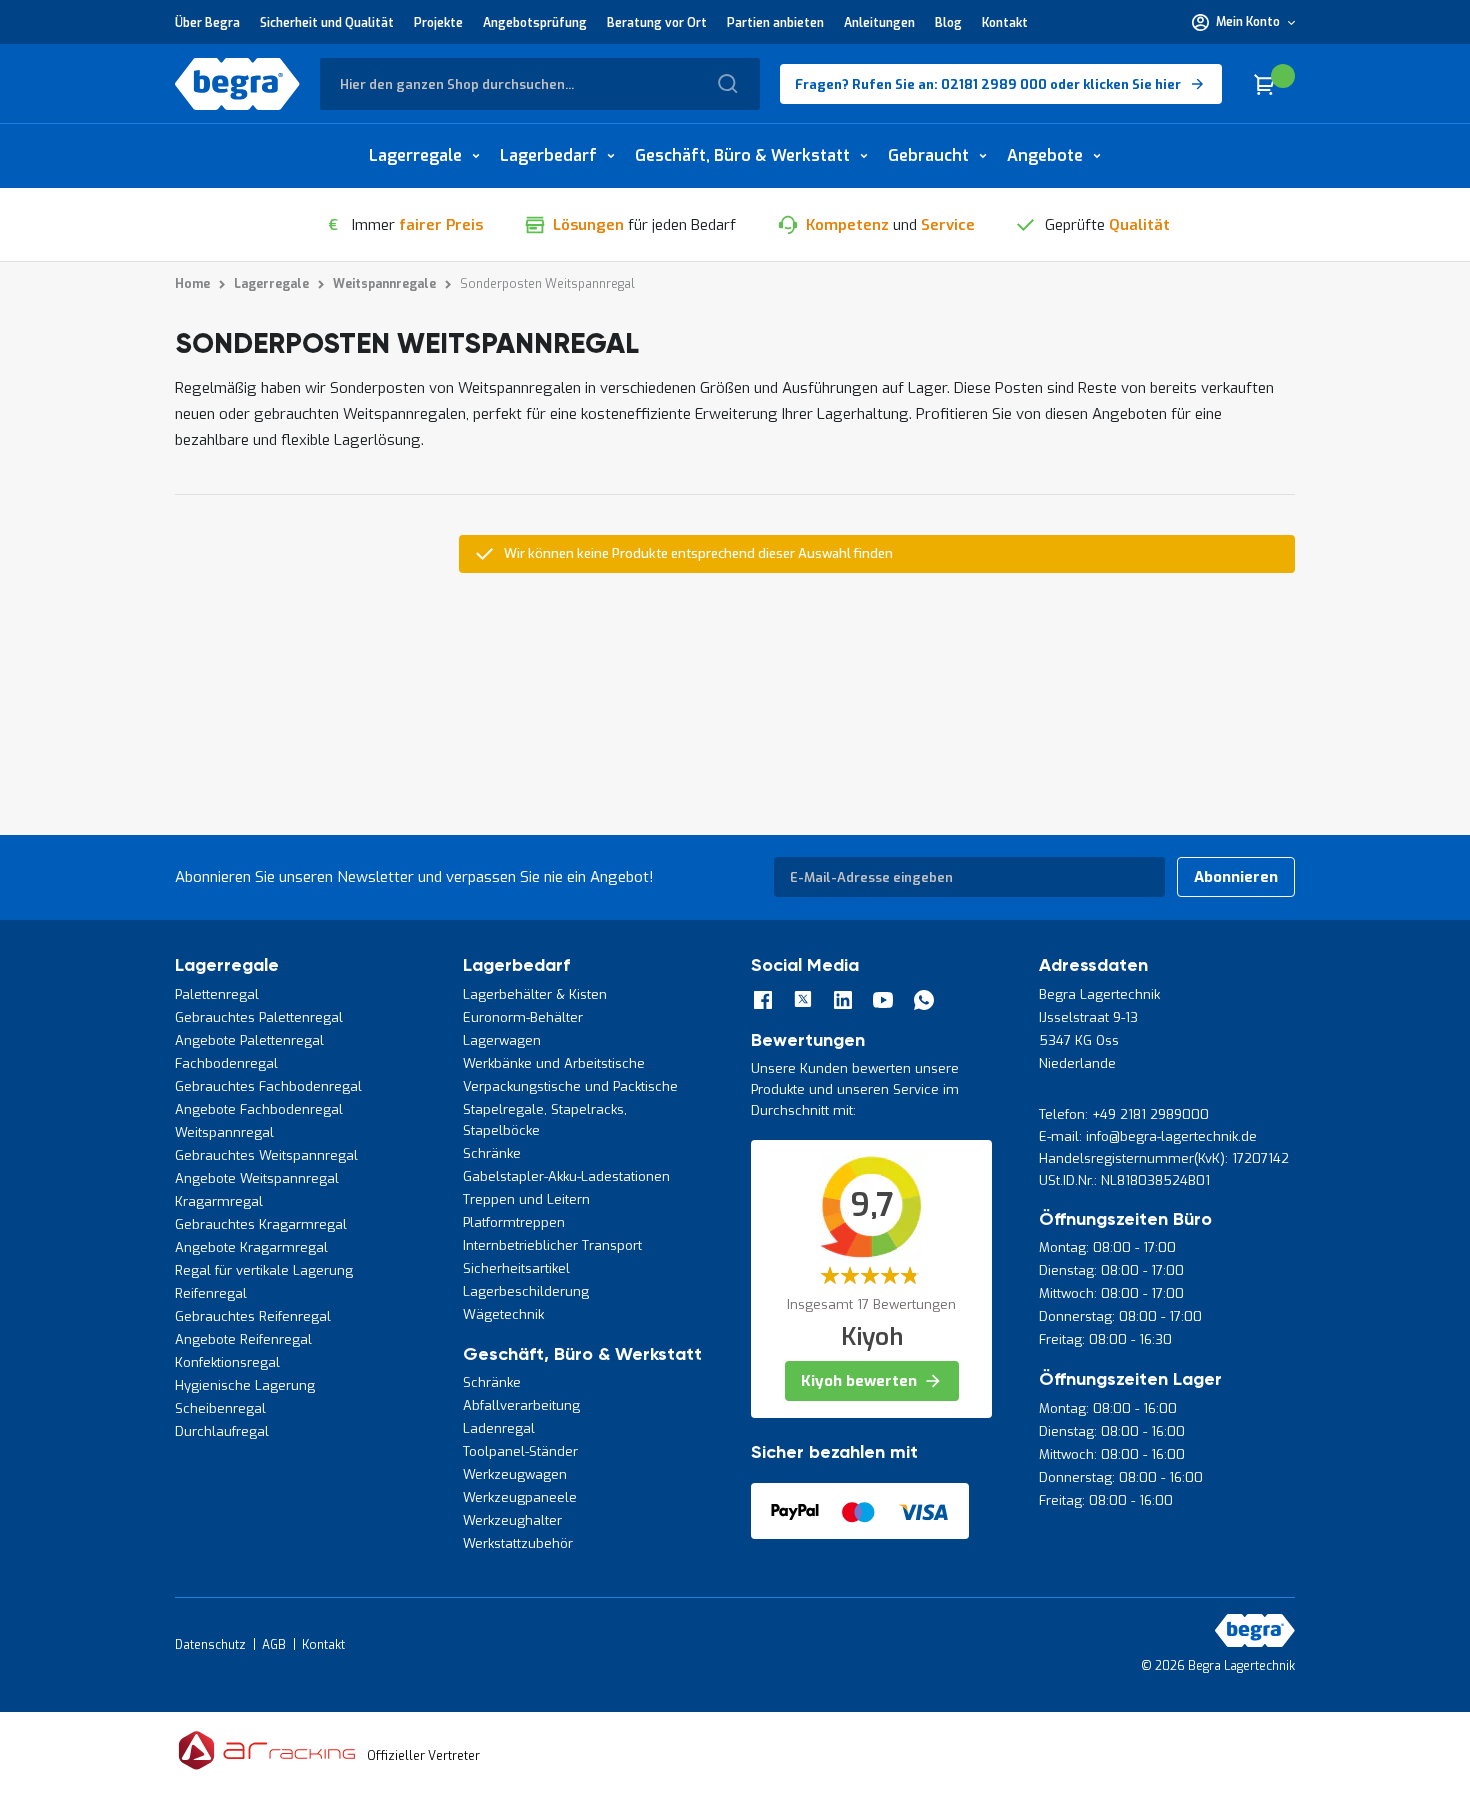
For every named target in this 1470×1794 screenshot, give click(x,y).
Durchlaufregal (222, 1431)
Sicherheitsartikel (516, 1268)
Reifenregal (211, 1293)
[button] (1243, 22)
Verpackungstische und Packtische (570, 1086)
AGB (274, 1645)
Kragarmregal (219, 1201)
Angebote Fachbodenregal (259, 1109)
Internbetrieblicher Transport (552, 1245)
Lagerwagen (502, 1040)
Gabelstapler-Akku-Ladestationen (566, 1176)
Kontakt (1005, 23)
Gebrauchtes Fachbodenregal (268, 1086)
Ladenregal (499, 1428)
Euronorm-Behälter (523, 1017)
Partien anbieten (775, 23)
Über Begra (207, 23)
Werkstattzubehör (518, 1543)
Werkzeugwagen (515, 1474)
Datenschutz (210, 1645)
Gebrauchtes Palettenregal (259, 1017)
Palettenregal (217, 994)
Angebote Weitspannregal (257, 1178)
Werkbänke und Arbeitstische (554, 1063)
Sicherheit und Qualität (327, 23)
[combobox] (540, 84)
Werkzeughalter (512, 1520)
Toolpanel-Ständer (520, 1451)
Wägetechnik (503, 1314)
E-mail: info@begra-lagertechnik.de (1148, 1136)
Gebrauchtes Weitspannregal (266, 1155)
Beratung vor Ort (657, 23)
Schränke (492, 1153)
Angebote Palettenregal (249, 1040)
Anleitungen (879, 23)
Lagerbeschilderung (526, 1291)
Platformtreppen (514, 1222)
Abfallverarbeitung (521, 1405)
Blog (948, 23)
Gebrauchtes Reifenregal (253, 1316)
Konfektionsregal (227, 1362)
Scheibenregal (220, 1408)
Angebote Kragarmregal (251, 1247)
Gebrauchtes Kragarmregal (261, 1224)
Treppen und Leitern (526, 1199)
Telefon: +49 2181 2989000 (1124, 1114)
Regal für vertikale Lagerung (264, 1270)
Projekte (438, 23)
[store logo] (237, 84)
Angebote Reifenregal (243, 1339)
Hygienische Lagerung (245, 1385)
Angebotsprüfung (535, 23)
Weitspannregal (224, 1132)
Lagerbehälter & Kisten (535, 994)
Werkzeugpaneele (520, 1497)
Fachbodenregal (226, 1063)
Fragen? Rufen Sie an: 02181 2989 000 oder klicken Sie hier (988, 84)
